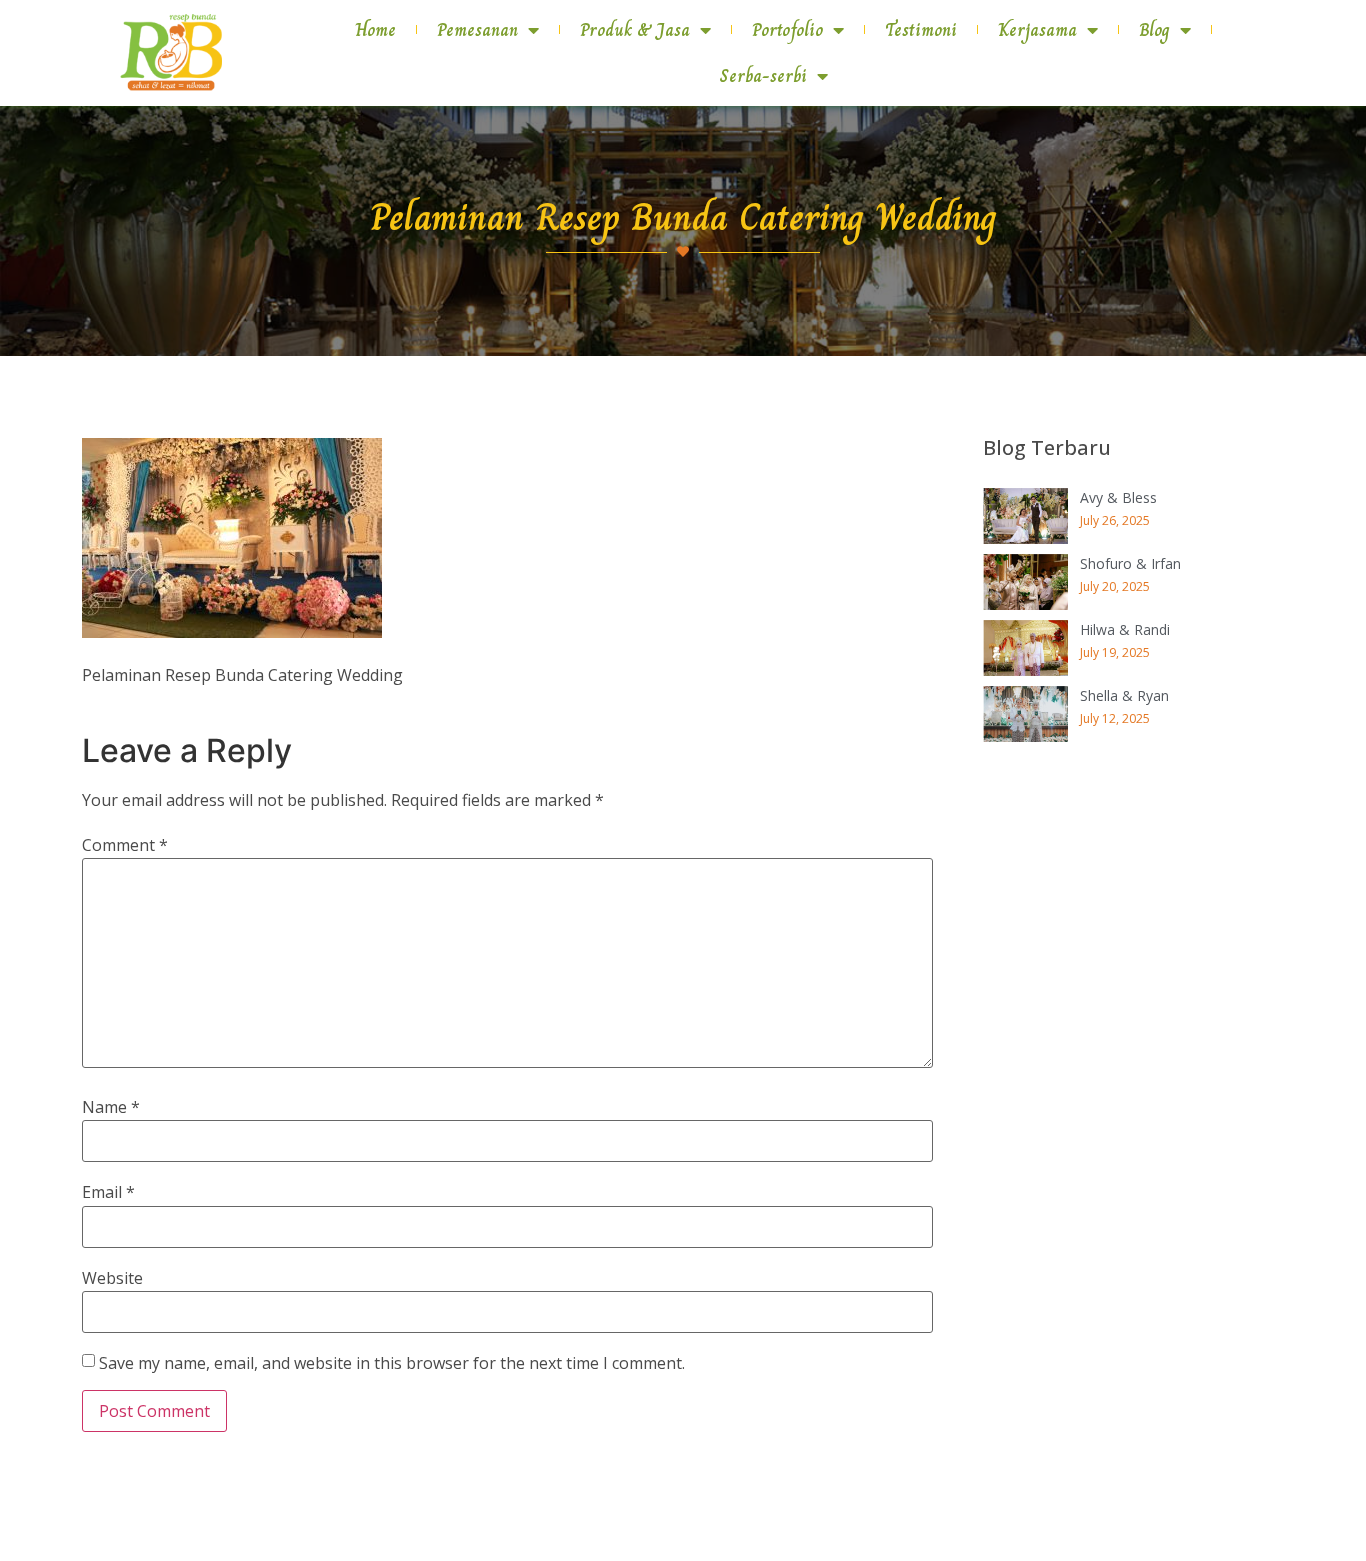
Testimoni (921, 30)
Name (111, 1107)
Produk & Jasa (635, 30)
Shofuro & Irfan (1130, 563)
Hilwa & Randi (1125, 629)
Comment (125, 845)
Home (375, 30)
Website (112, 1278)
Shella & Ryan (1124, 695)
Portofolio (787, 30)
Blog (1154, 30)
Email (108, 1192)
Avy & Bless (1118, 497)
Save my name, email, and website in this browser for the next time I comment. (392, 1363)
